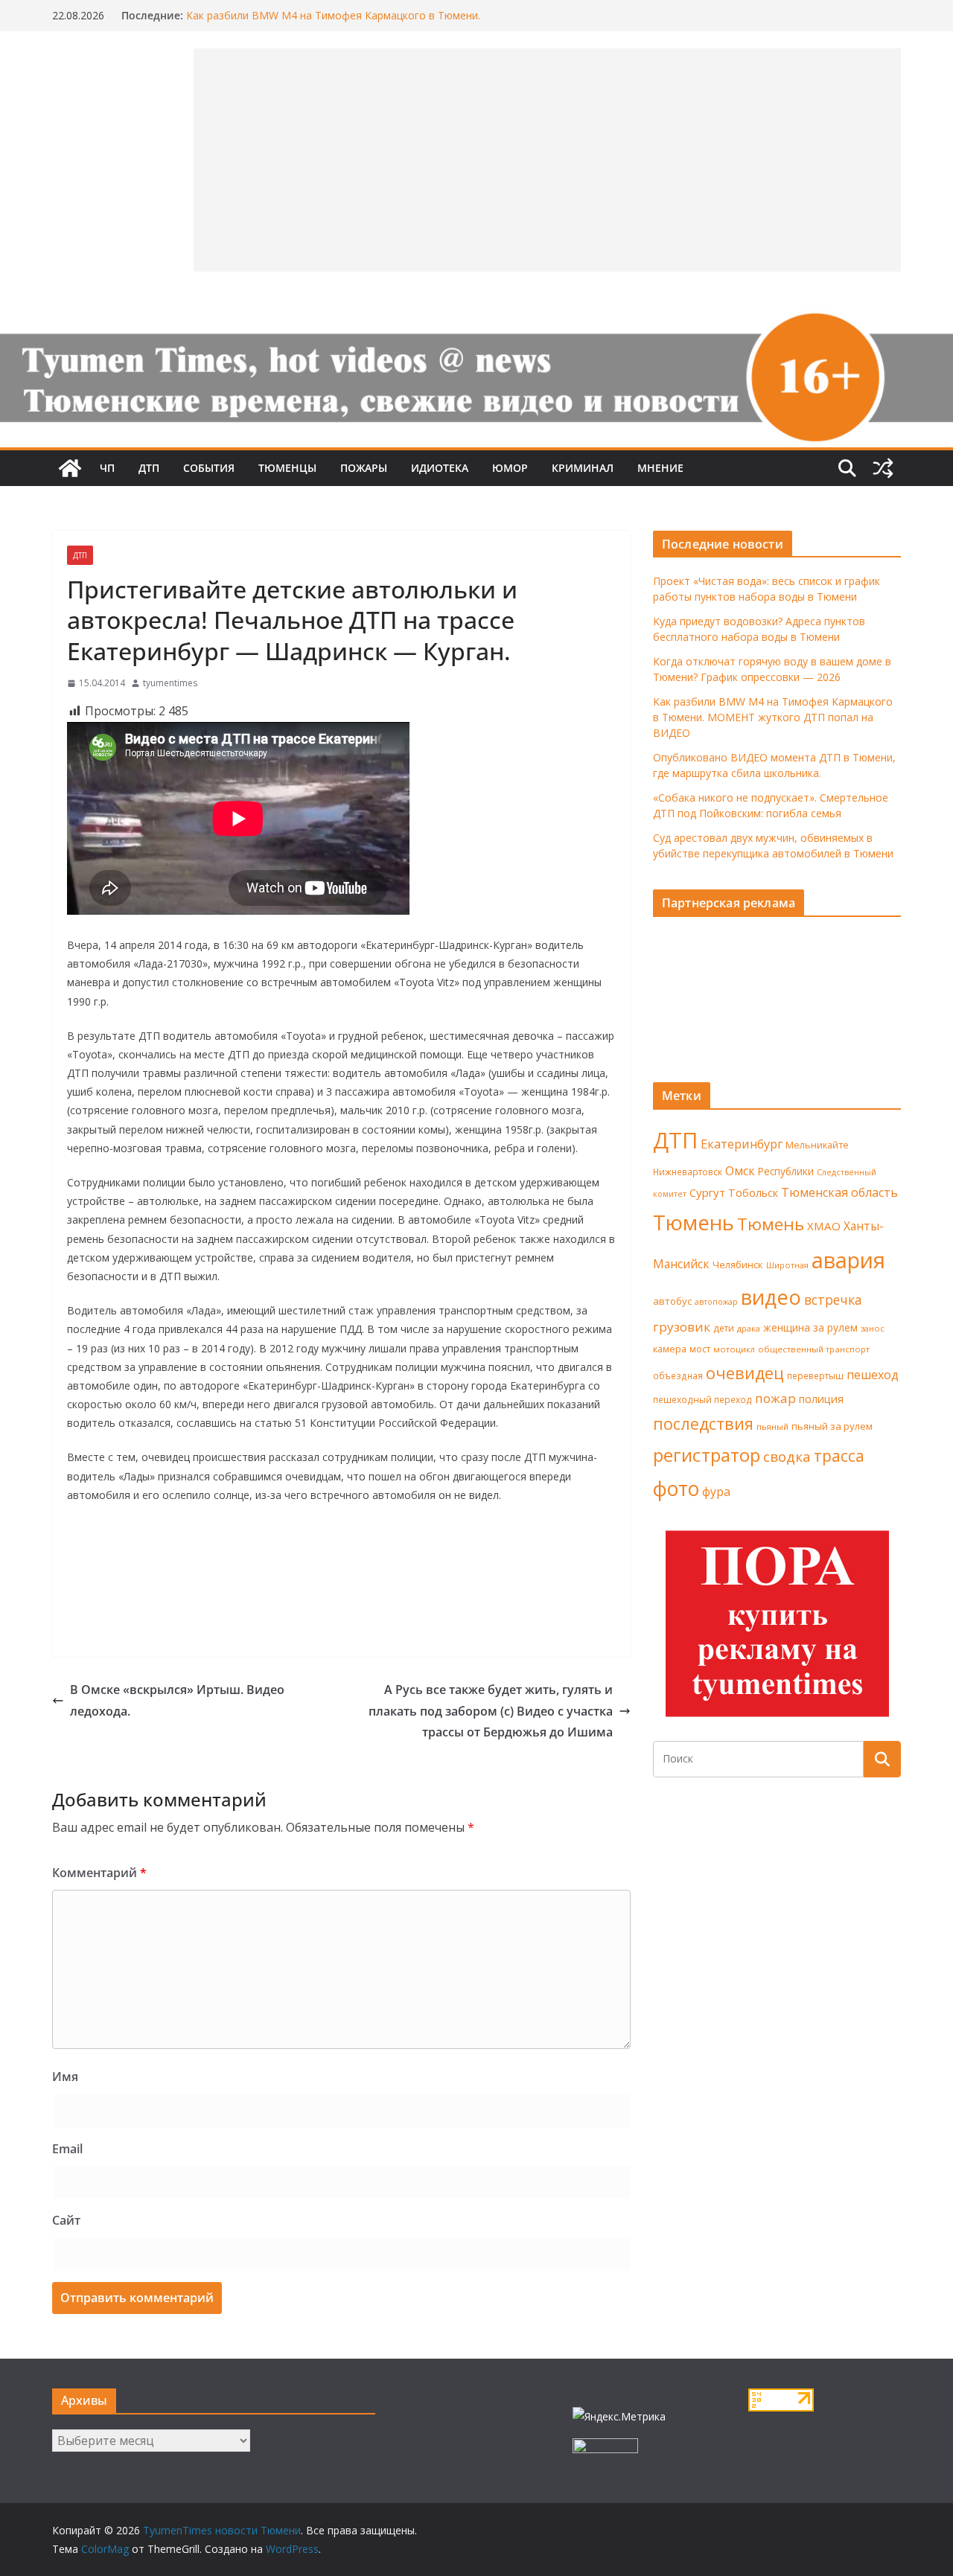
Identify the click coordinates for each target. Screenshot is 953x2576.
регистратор (707, 1455)
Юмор (510, 468)
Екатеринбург (742, 1144)
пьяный (772, 1426)
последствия (703, 1423)
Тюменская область (839, 1192)
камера (670, 1349)
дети (724, 1328)
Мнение (660, 468)
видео (771, 1297)
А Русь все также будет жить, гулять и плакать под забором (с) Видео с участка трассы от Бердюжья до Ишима (491, 1711)
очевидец (745, 1373)
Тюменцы (287, 468)
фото (676, 1489)
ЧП (107, 468)
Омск (740, 1171)
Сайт (66, 2220)
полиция (821, 1399)
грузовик (682, 1327)
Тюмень (694, 1222)
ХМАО (824, 1226)
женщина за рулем (810, 1327)
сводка (787, 1456)
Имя (65, 2077)
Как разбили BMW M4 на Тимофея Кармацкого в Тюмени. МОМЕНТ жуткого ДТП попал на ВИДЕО (333, 23)
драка (749, 1328)
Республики (786, 1171)
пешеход (873, 1375)
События (209, 468)
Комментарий (99, 1873)
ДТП (149, 468)
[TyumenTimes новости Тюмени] (70, 468)
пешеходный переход (702, 1400)
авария (848, 1260)
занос (873, 1328)
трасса (839, 1456)
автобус (672, 1301)
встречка (833, 1300)
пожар (775, 1398)
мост (700, 1349)
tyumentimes (170, 683)
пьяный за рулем (832, 1426)
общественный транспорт (814, 1349)
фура (716, 1492)
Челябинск (738, 1265)
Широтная (787, 1265)
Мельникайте (817, 1145)
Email (67, 2149)
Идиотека (440, 468)
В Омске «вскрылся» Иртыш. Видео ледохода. (177, 1700)
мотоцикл (734, 1349)
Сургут (707, 1192)
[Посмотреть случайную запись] (883, 468)
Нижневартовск (688, 1172)
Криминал (583, 468)
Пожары (364, 468)
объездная (678, 1375)
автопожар (716, 1302)
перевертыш (815, 1376)
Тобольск (753, 1192)
